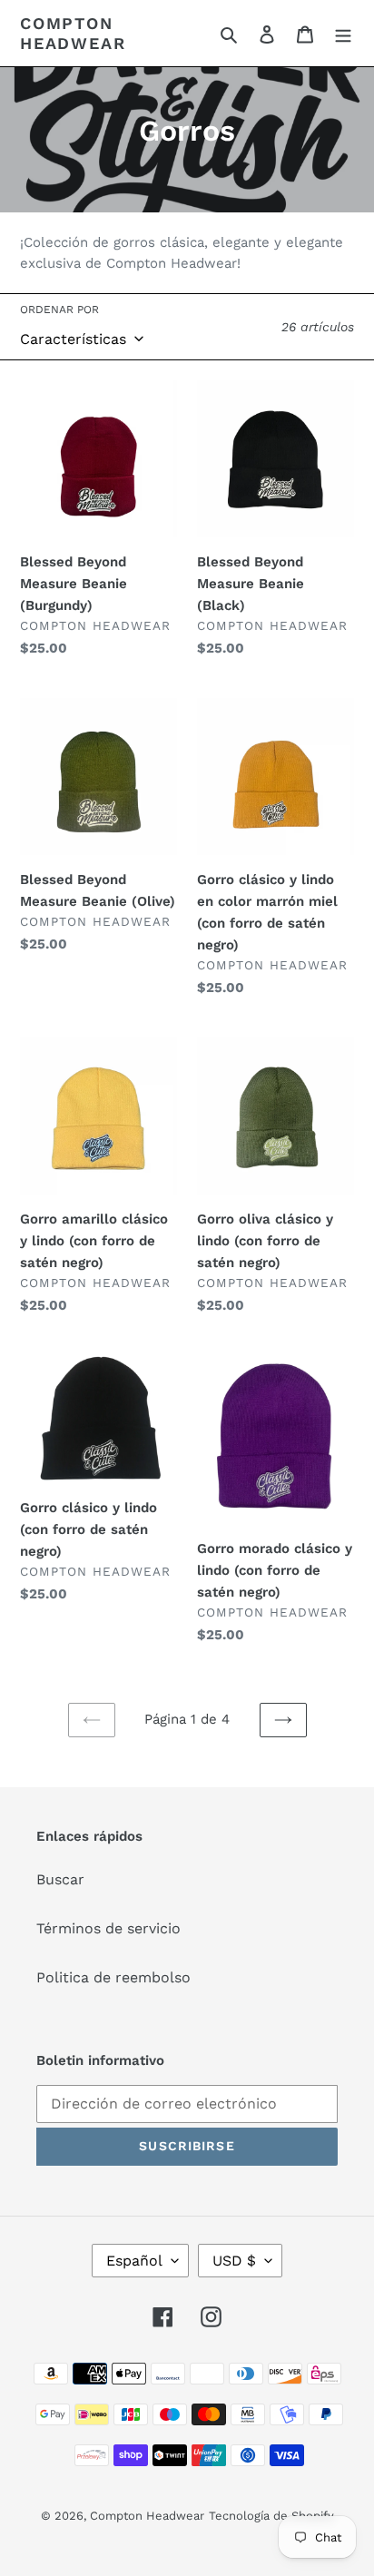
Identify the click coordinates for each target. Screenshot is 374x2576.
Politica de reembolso (113, 1977)
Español (134, 2261)
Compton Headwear (73, 33)
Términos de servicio (108, 1928)
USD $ (234, 2261)
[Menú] (343, 34)
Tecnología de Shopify (271, 2516)
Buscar (60, 1879)
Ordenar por (59, 310)
